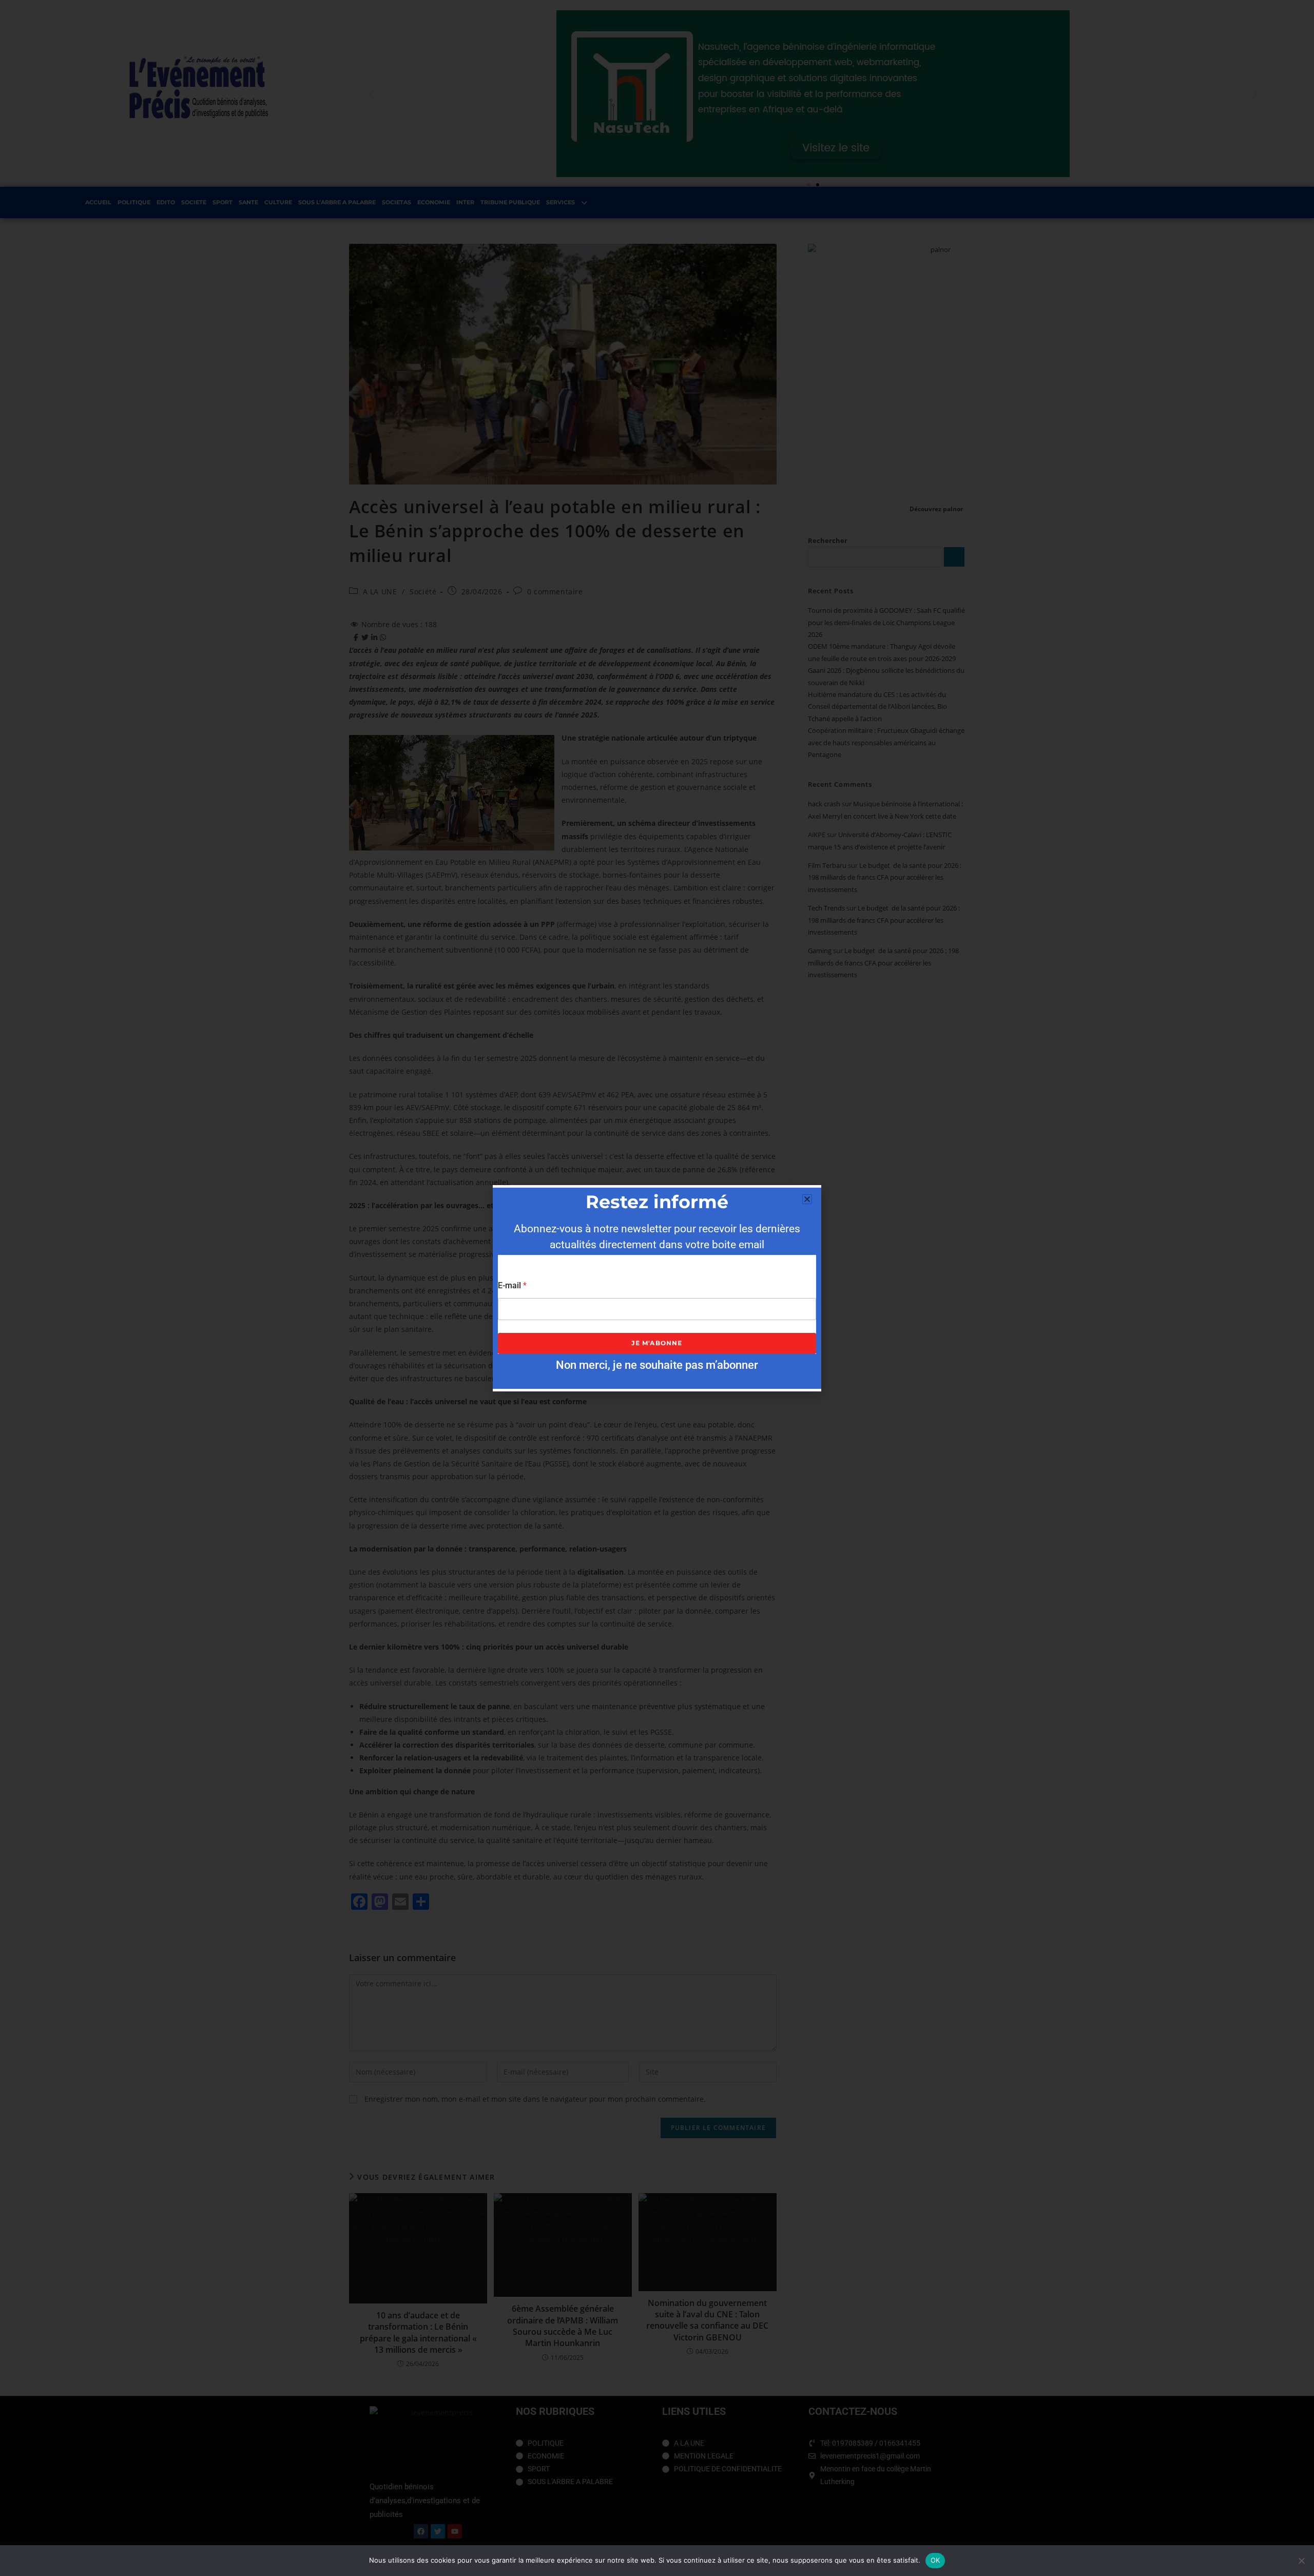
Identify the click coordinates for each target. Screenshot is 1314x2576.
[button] (807, 1199)
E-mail (512, 1285)
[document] (657, 1288)
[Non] (1301, 2561)
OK (935, 2560)
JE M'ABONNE (657, 1343)
